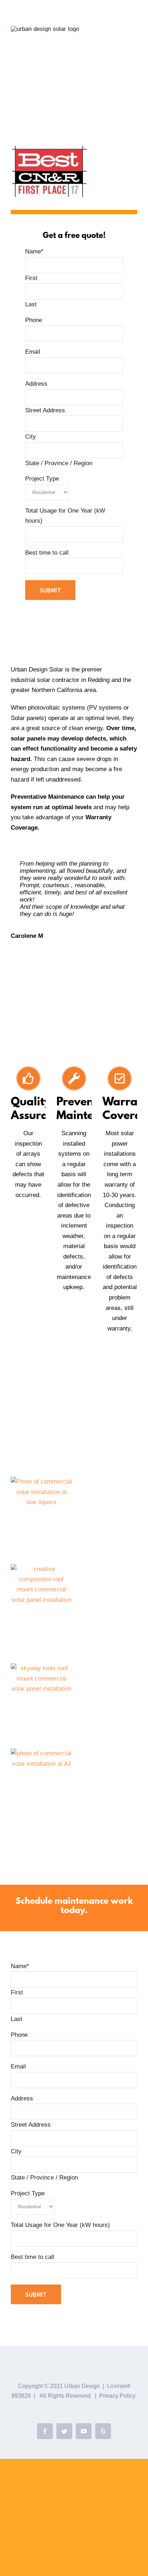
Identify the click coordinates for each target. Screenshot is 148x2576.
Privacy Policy (117, 2396)
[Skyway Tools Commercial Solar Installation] (41, 1668)
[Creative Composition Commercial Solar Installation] (41, 1569)
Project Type (42, 479)
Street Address (45, 410)
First (31, 278)
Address (36, 384)
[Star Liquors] (41, 1482)
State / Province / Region (59, 463)
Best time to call (47, 553)
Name (34, 251)
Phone (34, 320)
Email (33, 352)
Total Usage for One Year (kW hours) (60, 2225)
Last (31, 304)
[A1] (41, 1753)
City (31, 437)
